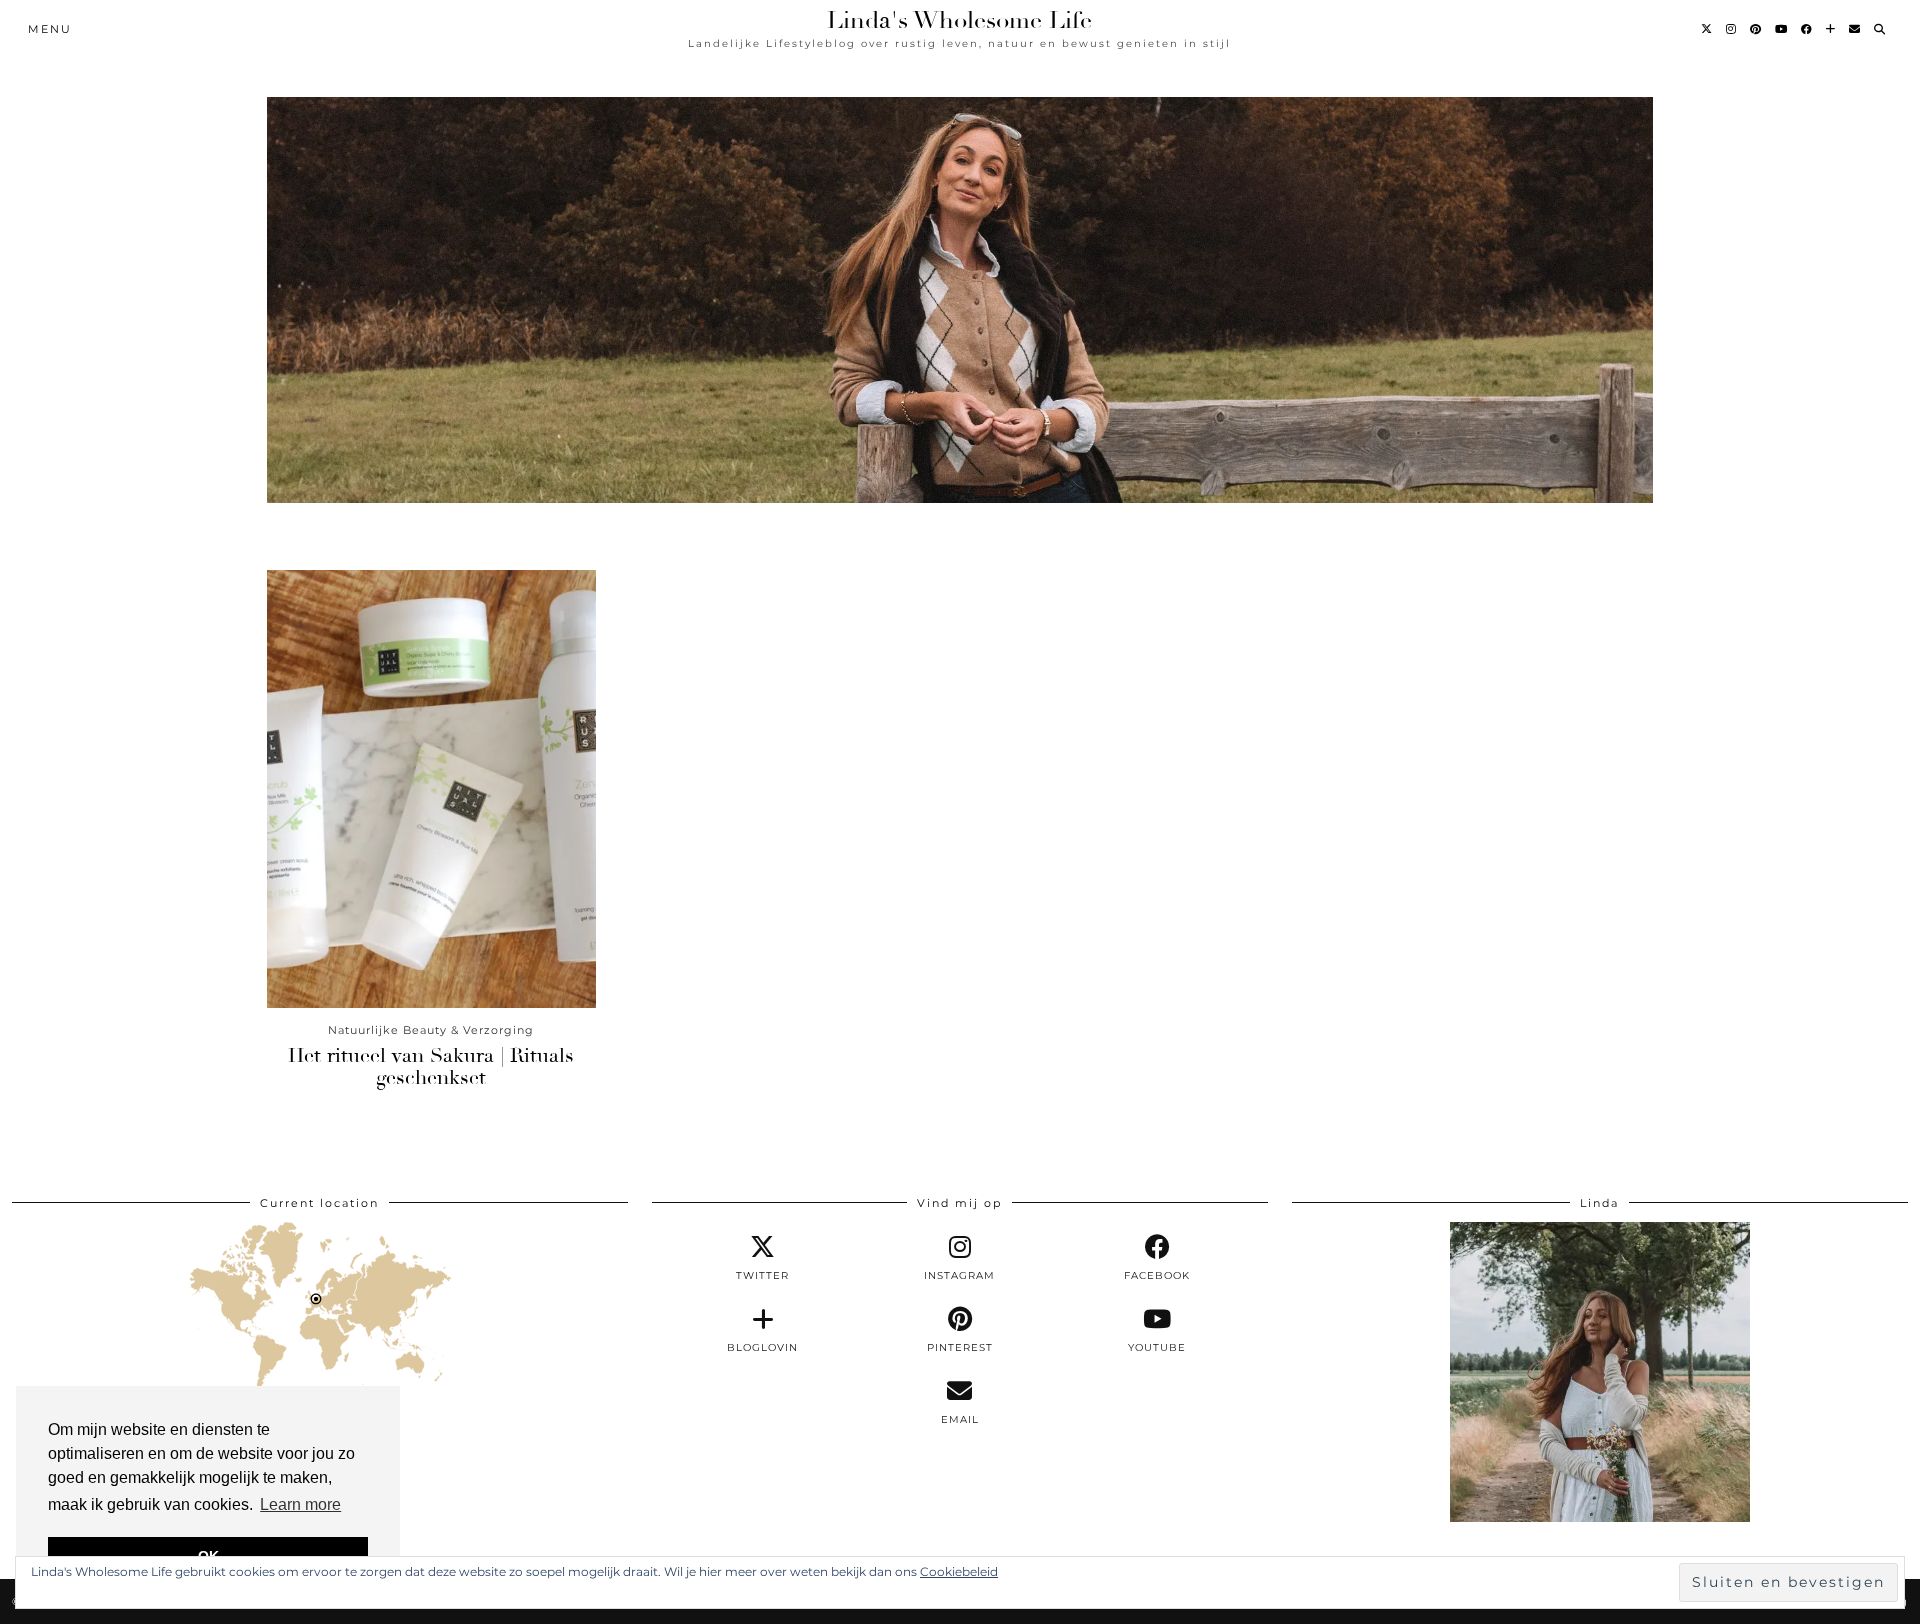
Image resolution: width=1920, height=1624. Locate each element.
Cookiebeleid (959, 1571)
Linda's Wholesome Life (959, 20)
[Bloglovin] (1831, 29)
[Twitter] (1707, 29)
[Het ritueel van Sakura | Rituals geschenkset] (431, 789)
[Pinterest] (1756, 29)
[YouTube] (1782, 29)
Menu (50, 29)
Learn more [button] (300, 1504)
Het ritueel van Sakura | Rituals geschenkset (431, 1066)
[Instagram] (1732, 29)
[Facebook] (1807, 29)
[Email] (1855, 29)
